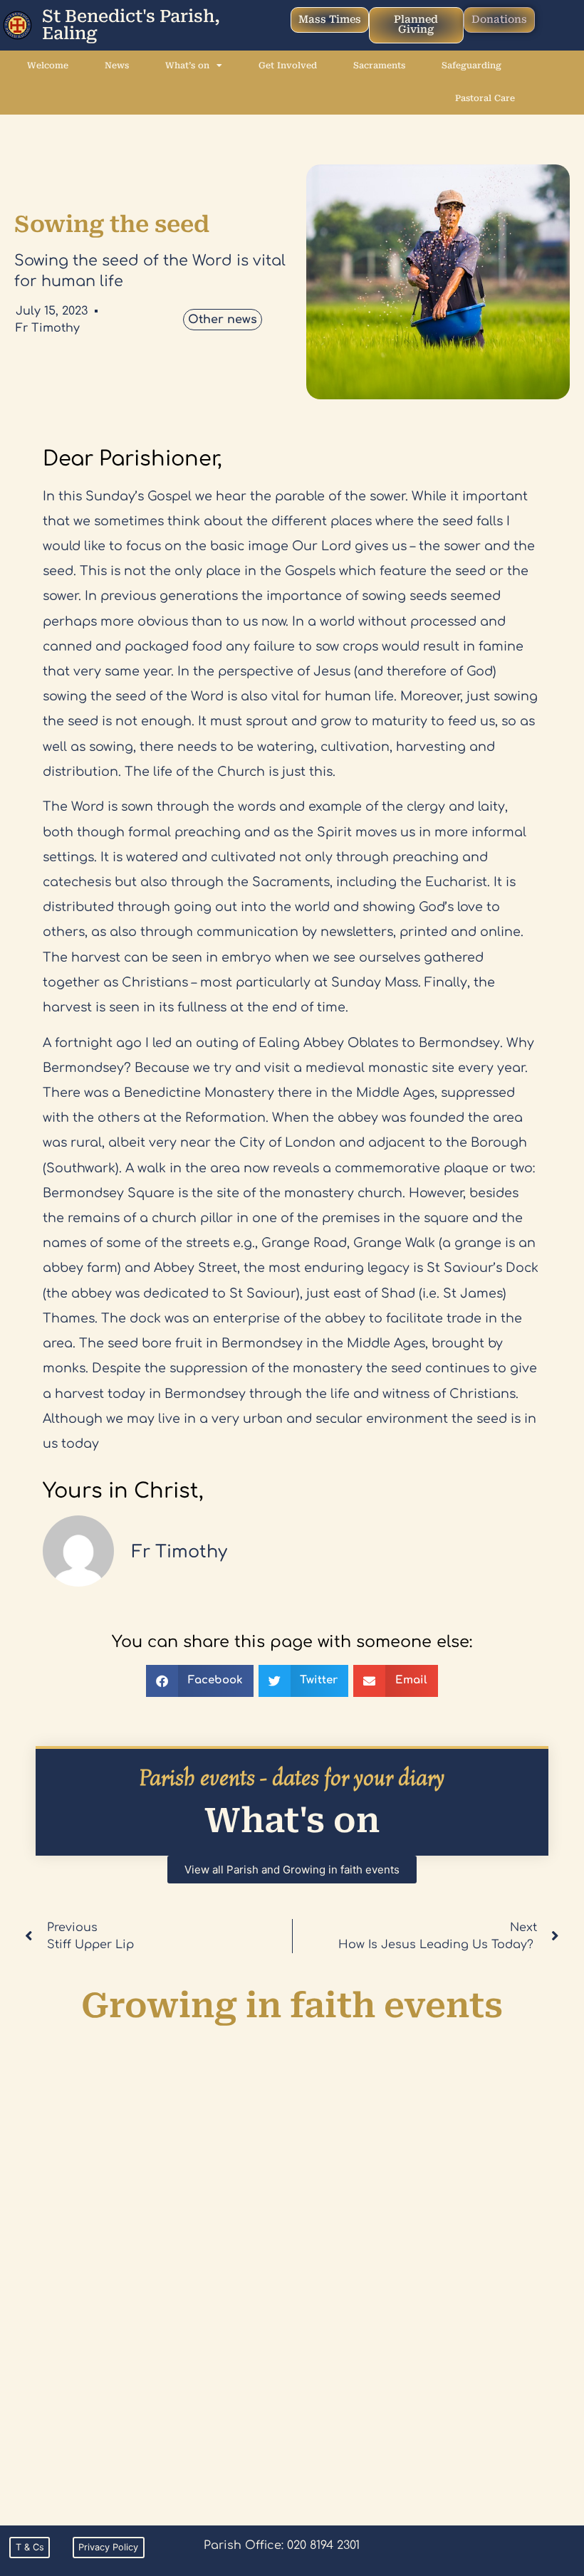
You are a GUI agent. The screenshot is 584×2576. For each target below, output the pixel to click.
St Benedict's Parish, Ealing (131, 25)
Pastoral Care (485, 98)
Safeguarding (471, 65)
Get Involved (288, 65)
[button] (200, 1681)
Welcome (48, 65)
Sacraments (379, 65)
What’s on (187, 65)
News (117, 65)
